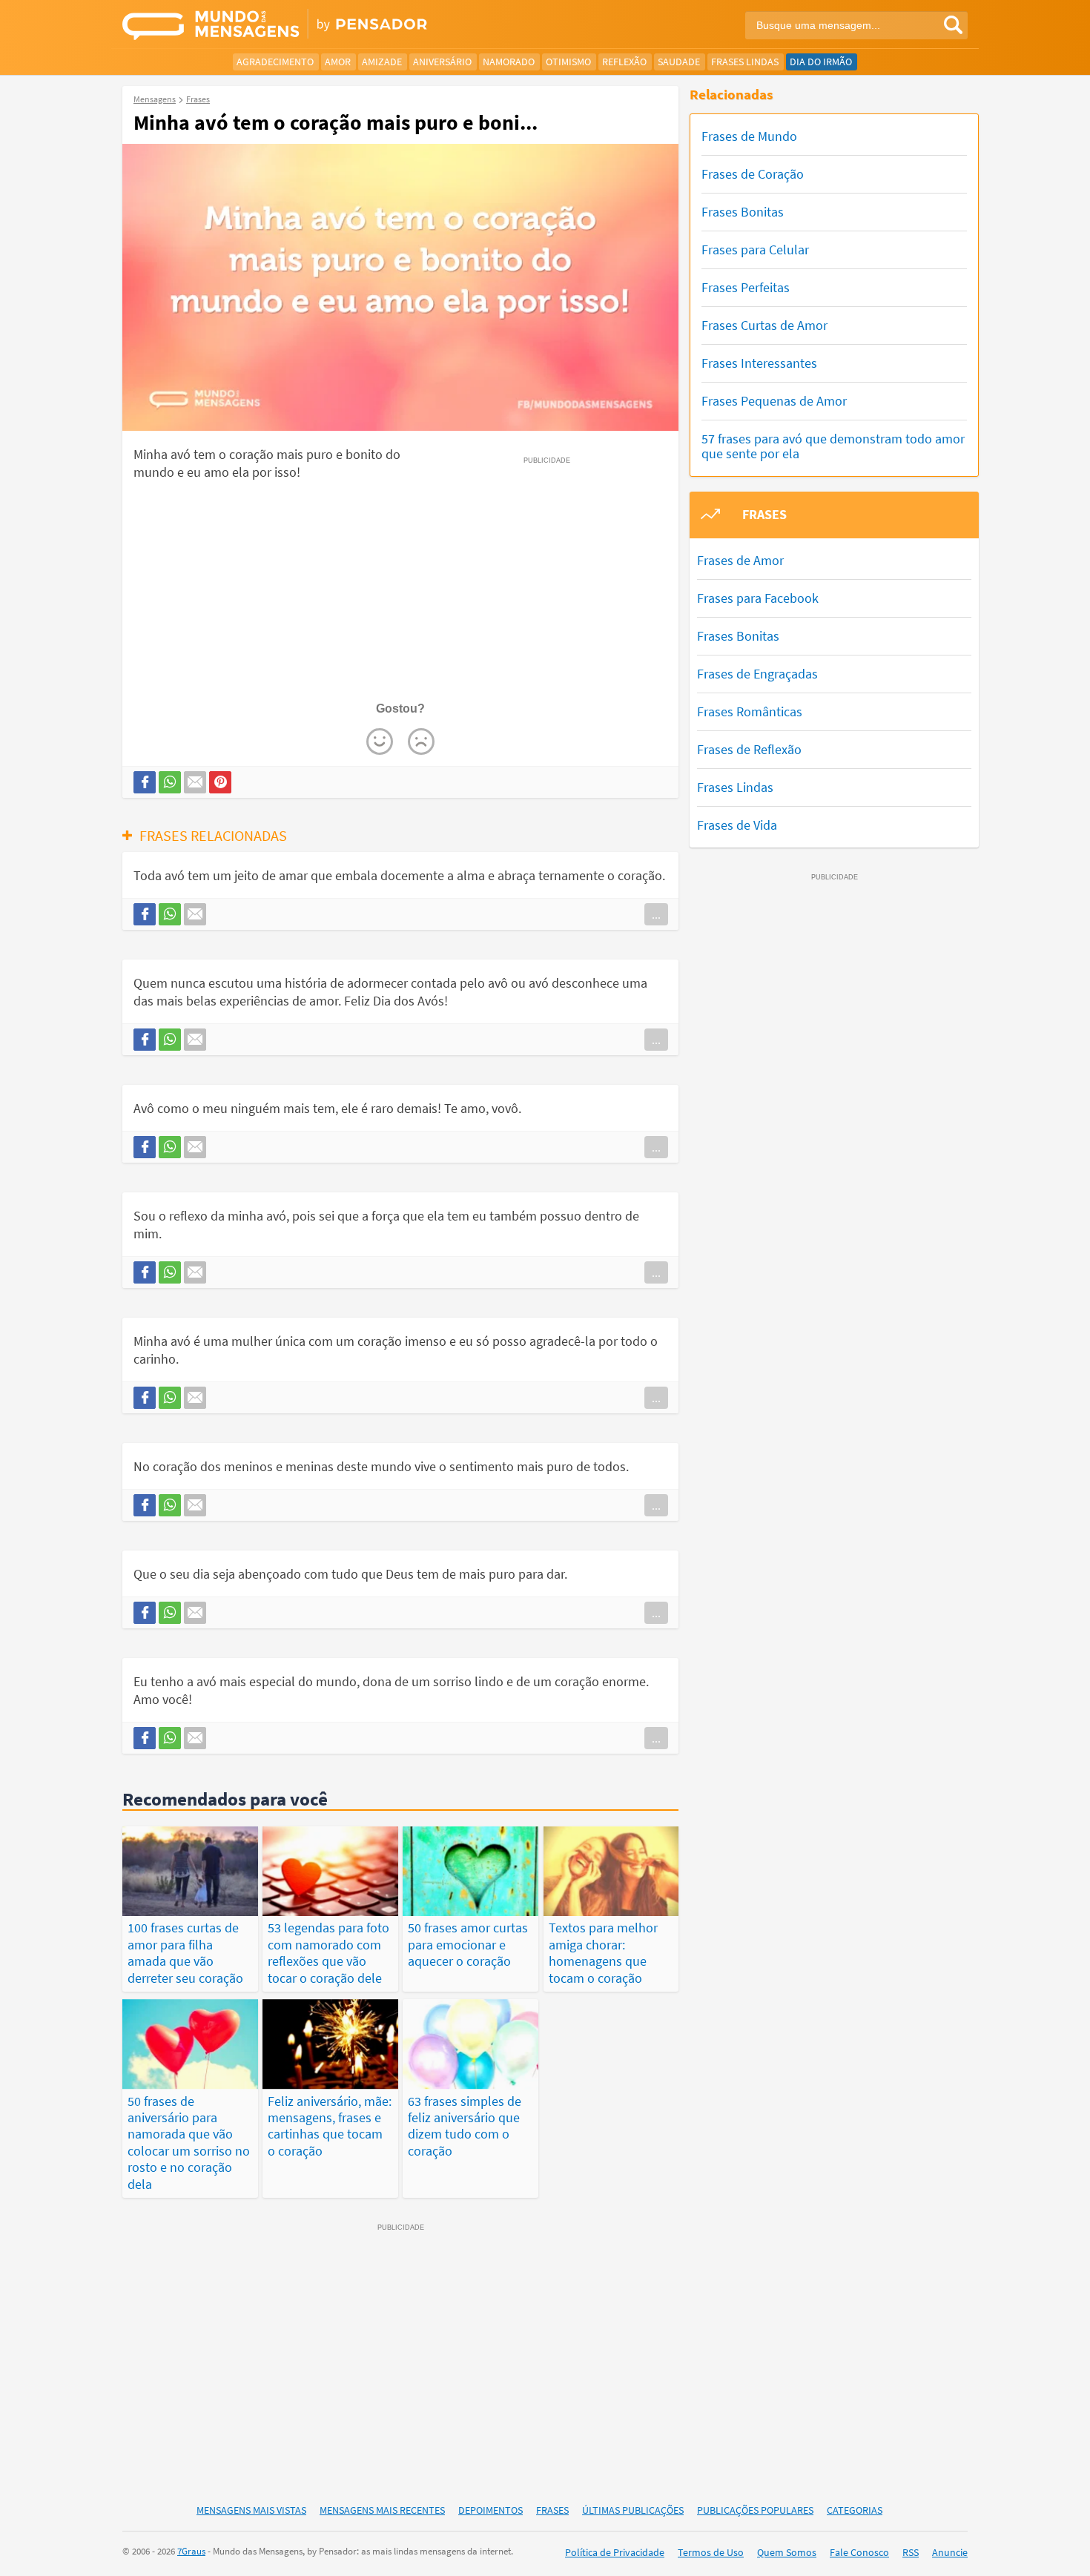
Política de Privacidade (615, 2552)
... (656, 914)
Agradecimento (275, 62)
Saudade (679, 62)
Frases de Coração (753, 174)
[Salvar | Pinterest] (220, 782)
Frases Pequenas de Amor (774, 401)
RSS (911, 2552)
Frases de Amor (740, 560)
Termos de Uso (711, 2552)
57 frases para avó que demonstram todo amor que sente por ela (833, 446)
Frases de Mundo (749, 136)
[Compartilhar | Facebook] (145, 782)
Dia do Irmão (821, 62)
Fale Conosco (859, 2552)
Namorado (509, 62)
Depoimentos (491, 2510)
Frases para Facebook (758, 598)
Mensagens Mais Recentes (382, 2510)
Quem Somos (787, 2552)
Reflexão (624, 62)
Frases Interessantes (759, 363)
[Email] (195, 782)
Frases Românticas (750, 711)
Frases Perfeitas (746, 287)
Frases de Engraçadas (757, 674)
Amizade (382, 62)
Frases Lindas (745, 62)
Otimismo (568, 62)
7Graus (191, 2551)
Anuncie (950, 2552)
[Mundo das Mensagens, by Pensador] (328, 26)
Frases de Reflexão (749, 749)
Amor (338, 62)
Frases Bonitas (743, 212)
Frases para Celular (755, 250)
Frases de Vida (737, 825)
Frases (552, 2510)
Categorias (855, 2510)
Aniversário (442, 62)
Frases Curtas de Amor (764, 325)
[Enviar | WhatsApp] (170, 782)
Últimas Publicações (633, 2510)
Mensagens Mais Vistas (251, 2510)
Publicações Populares (755, 2510)
